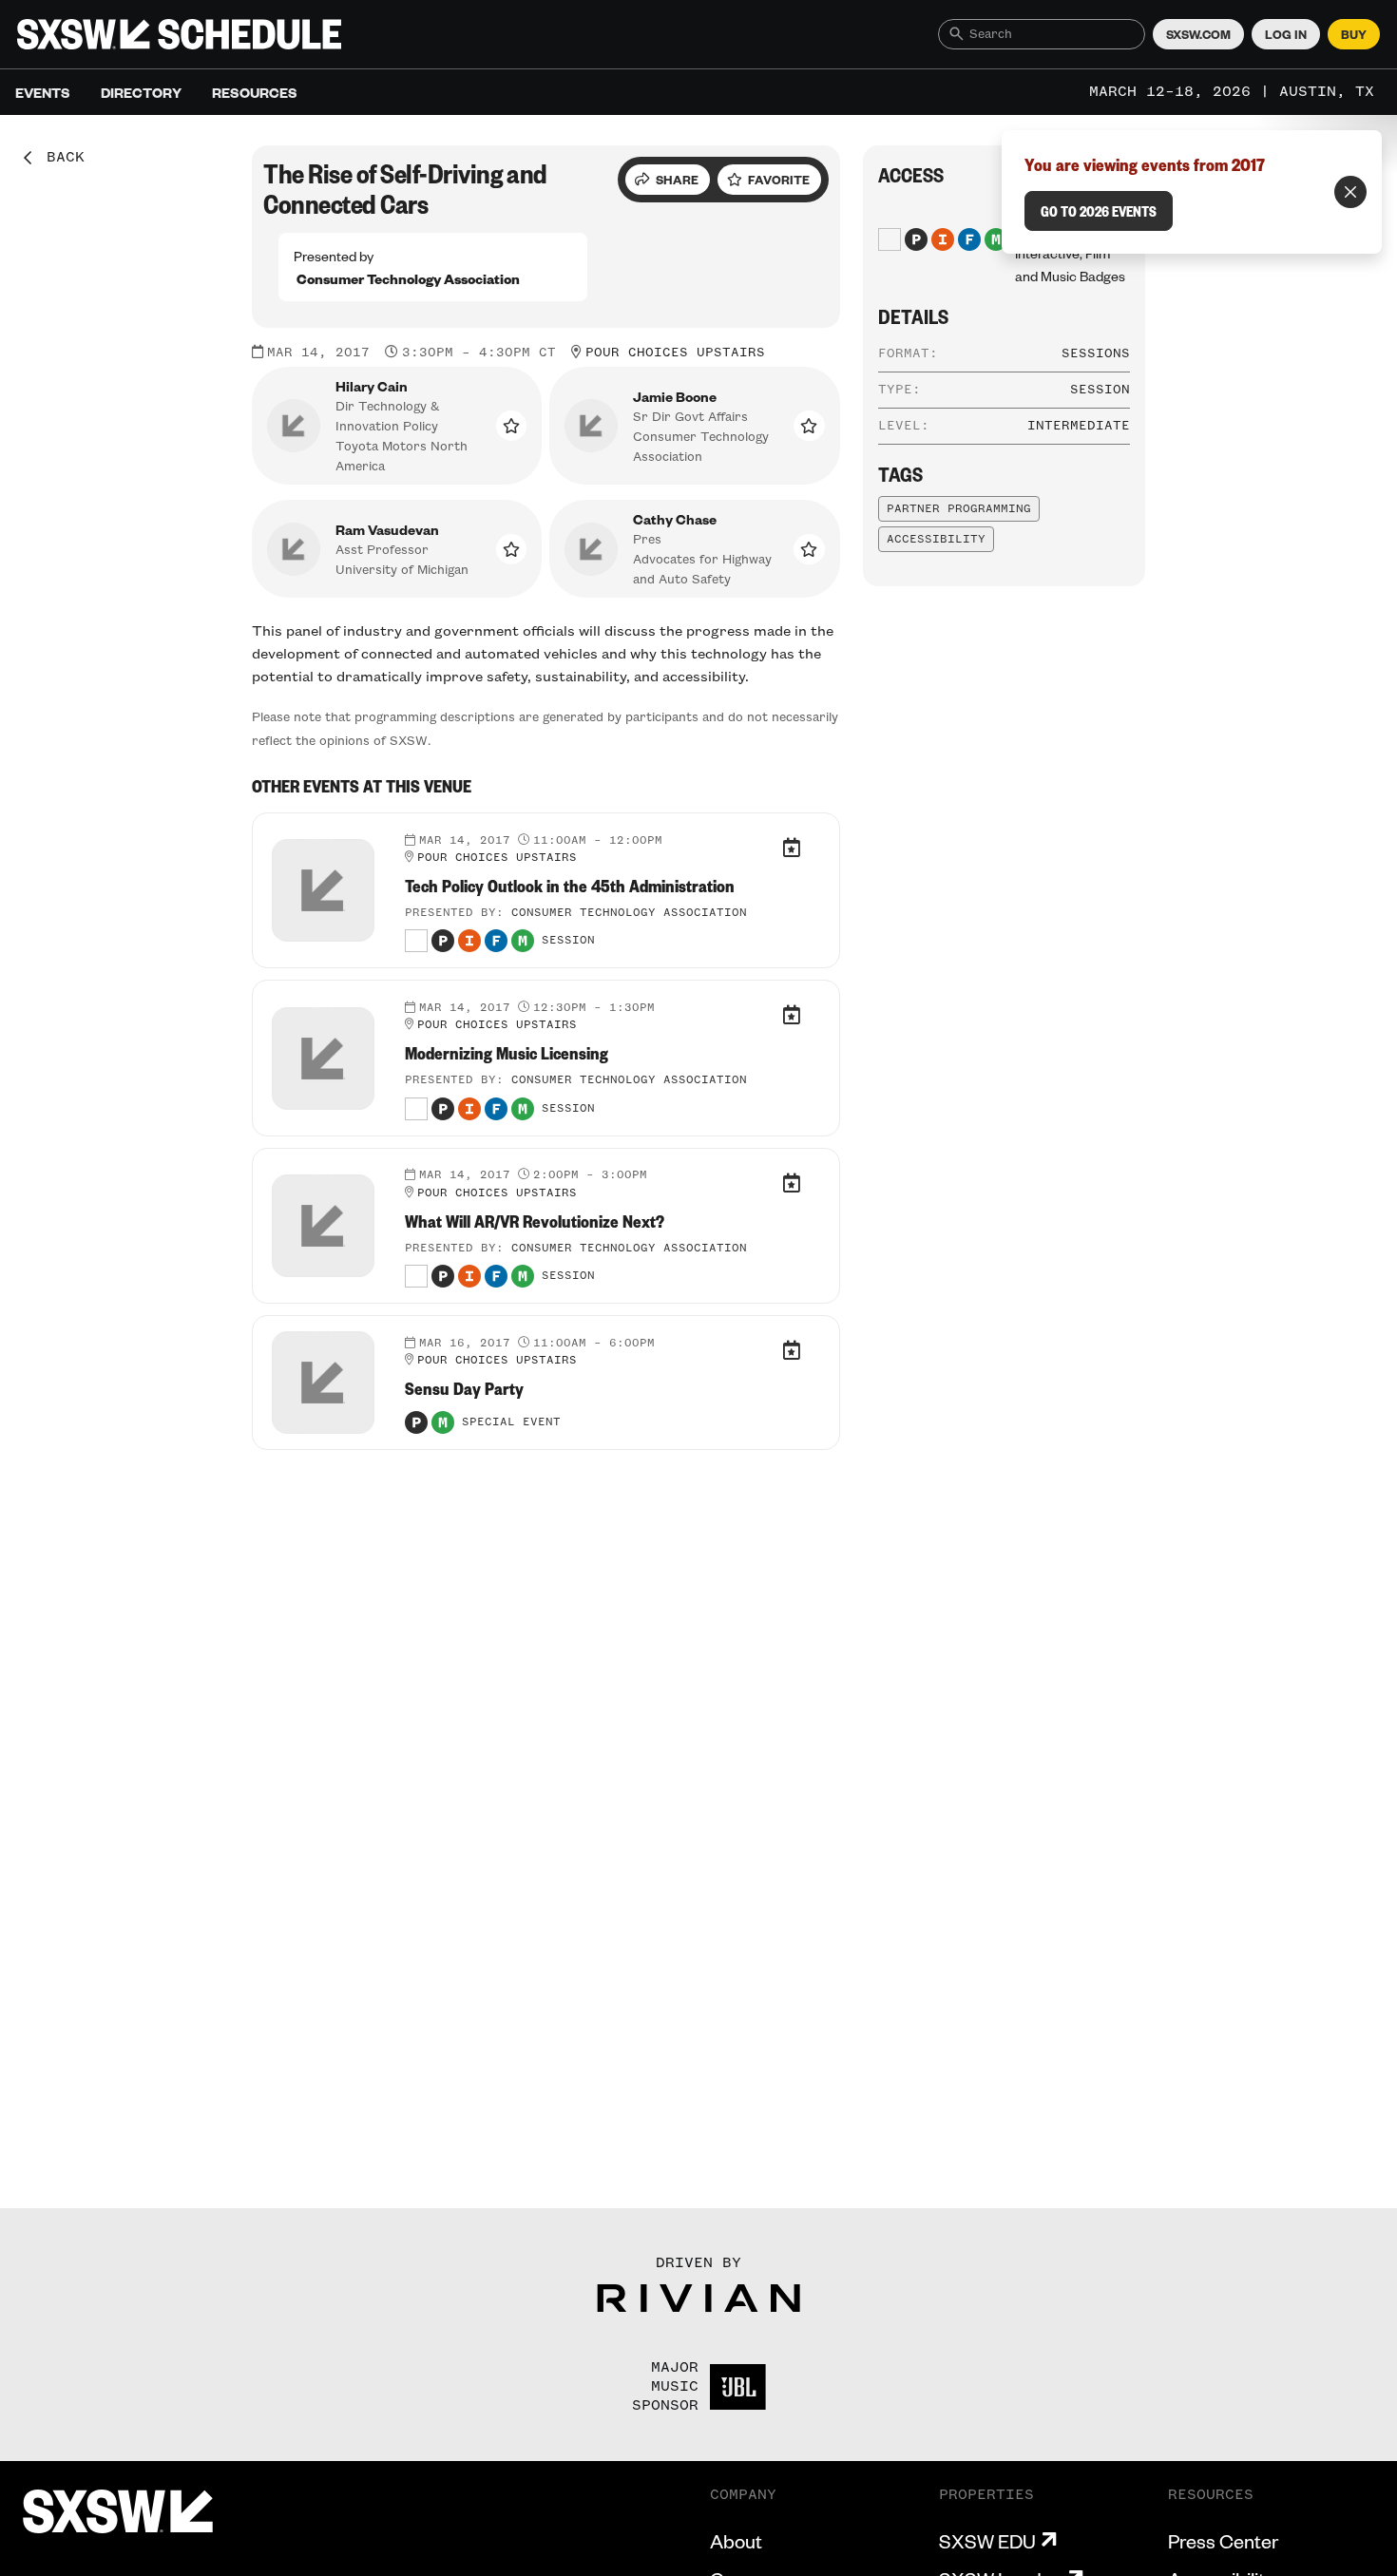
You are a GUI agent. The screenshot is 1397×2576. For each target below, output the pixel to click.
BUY (1354, 34)
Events (43, 92)
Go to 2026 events (1099, 211)
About (736, 2541)
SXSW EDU (987, 2541)
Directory (141, 92)
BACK (59, 158)
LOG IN (1286, 34)
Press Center (1223, 2541)
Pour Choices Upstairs (675, 353)
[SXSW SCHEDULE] (179, 34)
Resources (255, 92)
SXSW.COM (1198, 34)
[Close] (1350, 192)
